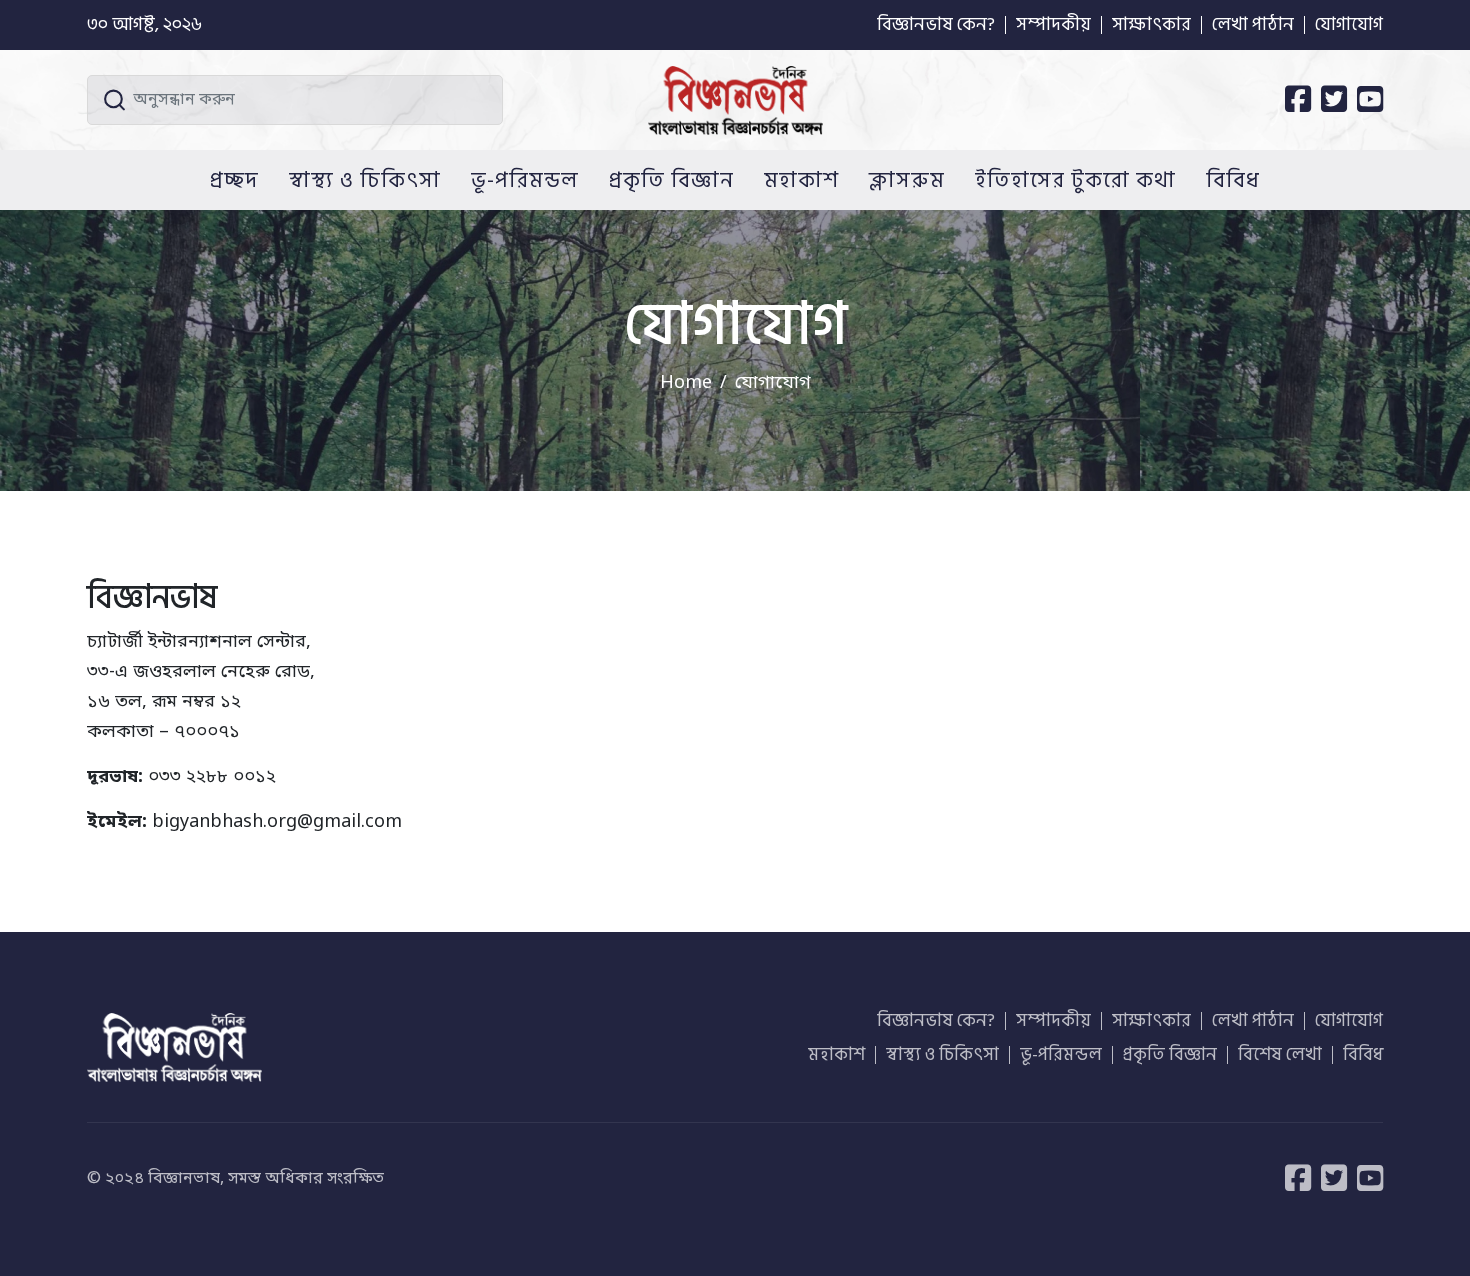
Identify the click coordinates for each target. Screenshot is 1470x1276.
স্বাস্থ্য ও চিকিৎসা (365, 180)
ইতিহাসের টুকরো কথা (1075, 180)
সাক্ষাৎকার (1151, 25)
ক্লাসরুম (907, 180)
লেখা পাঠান (1253, 25)
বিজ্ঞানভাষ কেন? (936, 25)
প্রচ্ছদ (234, 180)
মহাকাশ (801, 180)
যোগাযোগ (1349, 25)
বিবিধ (1233, 180)
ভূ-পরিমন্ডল (525, 180)
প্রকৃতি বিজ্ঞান (671, 180)
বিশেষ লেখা (1280, 1055)
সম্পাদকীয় (1053, 25)
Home (686, 383)
